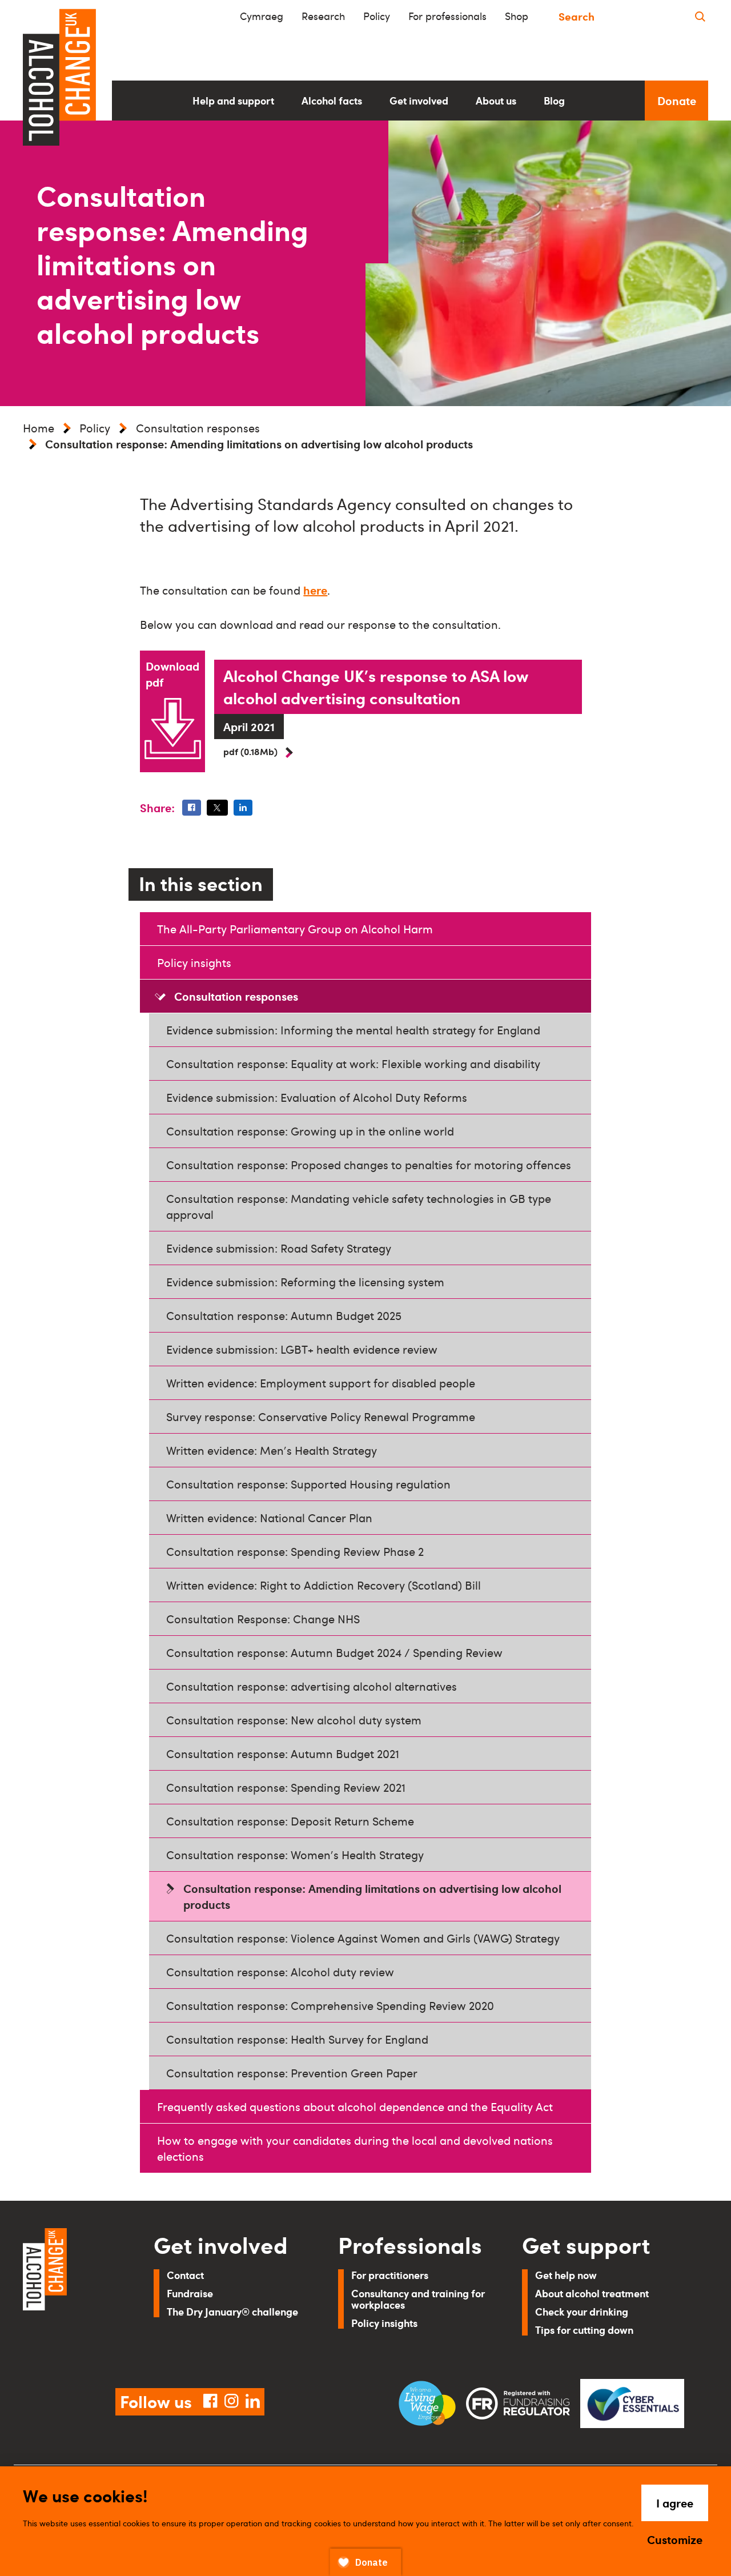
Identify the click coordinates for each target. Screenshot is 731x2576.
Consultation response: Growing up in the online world (310, 1131)
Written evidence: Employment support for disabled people (321, 1383)
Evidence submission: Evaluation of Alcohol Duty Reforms (317, 1097)
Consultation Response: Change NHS (263, 1619)
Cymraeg (262, 16)
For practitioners (390, 2275)
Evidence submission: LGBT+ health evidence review (302, 1349)
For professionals (447, 16)
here (315, 590)
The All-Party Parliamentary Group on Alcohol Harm (295, 929)
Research (323, 16)
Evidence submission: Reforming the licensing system (305, 1282)
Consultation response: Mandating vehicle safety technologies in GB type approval (359, 1206)
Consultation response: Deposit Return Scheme (290, 1821)
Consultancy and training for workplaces (418, 2299)
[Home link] (72, 2294)
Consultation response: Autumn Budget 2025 (284, 1315)
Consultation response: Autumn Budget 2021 (283, 1754)
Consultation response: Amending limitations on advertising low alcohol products (372, 1896)
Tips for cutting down (584, 2330)
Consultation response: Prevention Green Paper (292, 2073)
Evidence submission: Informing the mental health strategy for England (353, 1030)
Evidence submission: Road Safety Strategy (279, 1248)
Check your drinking (582, 2311)
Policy (377, 16)
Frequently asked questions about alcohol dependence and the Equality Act (355, 2106)
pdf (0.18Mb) (250, 751)
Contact (185, 2275)
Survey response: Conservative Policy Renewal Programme (321, 1417)
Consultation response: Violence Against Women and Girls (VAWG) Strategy (363, 1938)
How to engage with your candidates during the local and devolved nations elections (355, 2148)
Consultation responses (198, 428)
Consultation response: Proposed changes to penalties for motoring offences (369, 1165)
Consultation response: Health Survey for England (297, 2039)
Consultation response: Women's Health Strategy (295, 1855)
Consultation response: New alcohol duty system (294, 1720)
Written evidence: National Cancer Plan (269, 1518)
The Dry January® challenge (232, 2311)
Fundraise (190, 2293)
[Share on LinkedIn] (243, 808)
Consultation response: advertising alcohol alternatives (312, 1686)
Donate (677, 101)
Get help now (566, 2275)
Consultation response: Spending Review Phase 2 (295, 1551)
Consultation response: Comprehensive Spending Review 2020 (330, 2005)
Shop (517, 16)
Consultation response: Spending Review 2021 (286, 1787)
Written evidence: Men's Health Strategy (272, 1450)
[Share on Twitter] (217, 808)
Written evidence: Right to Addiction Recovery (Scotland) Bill (324, 1585)
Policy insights (194, 962)
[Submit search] (700, 16)
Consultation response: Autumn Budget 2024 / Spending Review (334, 1652)
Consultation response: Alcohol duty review (280, 1972)
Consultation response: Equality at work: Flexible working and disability (353, 1064)
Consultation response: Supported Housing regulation (308, 1484)
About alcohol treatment (592, 2293)
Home (39, 428)
